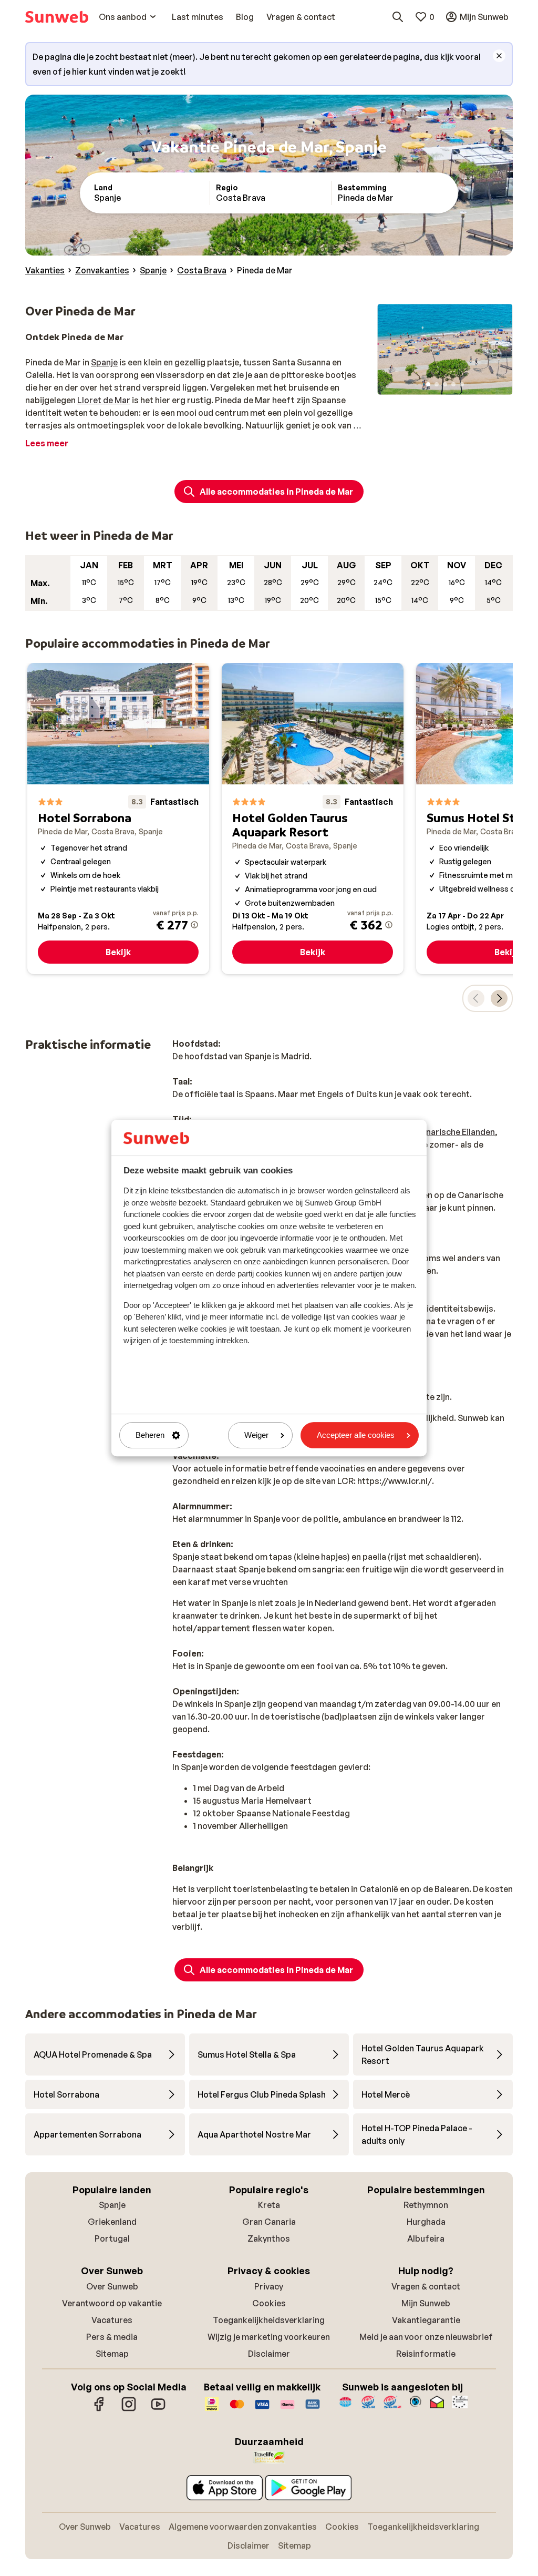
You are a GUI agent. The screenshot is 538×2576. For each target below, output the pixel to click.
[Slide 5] (462, 384)
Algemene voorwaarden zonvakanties (243, 2527)
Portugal (112, 2238)
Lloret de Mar (104, 400)
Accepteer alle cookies (356, 1435)
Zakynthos (269, 2238)
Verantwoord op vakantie (112, 2303)
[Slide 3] (445, 384)
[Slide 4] (453, 384)
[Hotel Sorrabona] (118, 819)
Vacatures (112, 2320)
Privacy (269, 2286)
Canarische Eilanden (455, 1132)
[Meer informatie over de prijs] (194, 925)
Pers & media (112, 2337)
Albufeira (426, 2238)
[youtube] (158, 2409)
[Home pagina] (57, 17)
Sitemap (112, 2354)
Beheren (150, 1435)
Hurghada (426, 2222)
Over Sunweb (112, 2286)
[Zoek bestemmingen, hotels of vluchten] (398, 17)
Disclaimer (269, 2354)
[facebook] (99, 2409)
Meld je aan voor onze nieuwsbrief (426, 2337)
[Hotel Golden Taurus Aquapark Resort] (313, 819)
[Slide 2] (437, 384)
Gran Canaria (269, 2222)
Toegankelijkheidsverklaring (269, 2320)
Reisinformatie (426, 2354)
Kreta (269, 2205)
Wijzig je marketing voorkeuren (269, 2337)
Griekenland (112, 2222)
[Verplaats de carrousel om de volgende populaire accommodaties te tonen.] (499, 998)
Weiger (256, 1435)
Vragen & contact (426, 2286)
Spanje (104, 362)
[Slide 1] (428, 384)
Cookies (269, 2303)
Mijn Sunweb (426, 2303)
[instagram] (129, 2409)
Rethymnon (426, 2205)
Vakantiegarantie (426, 2320)
